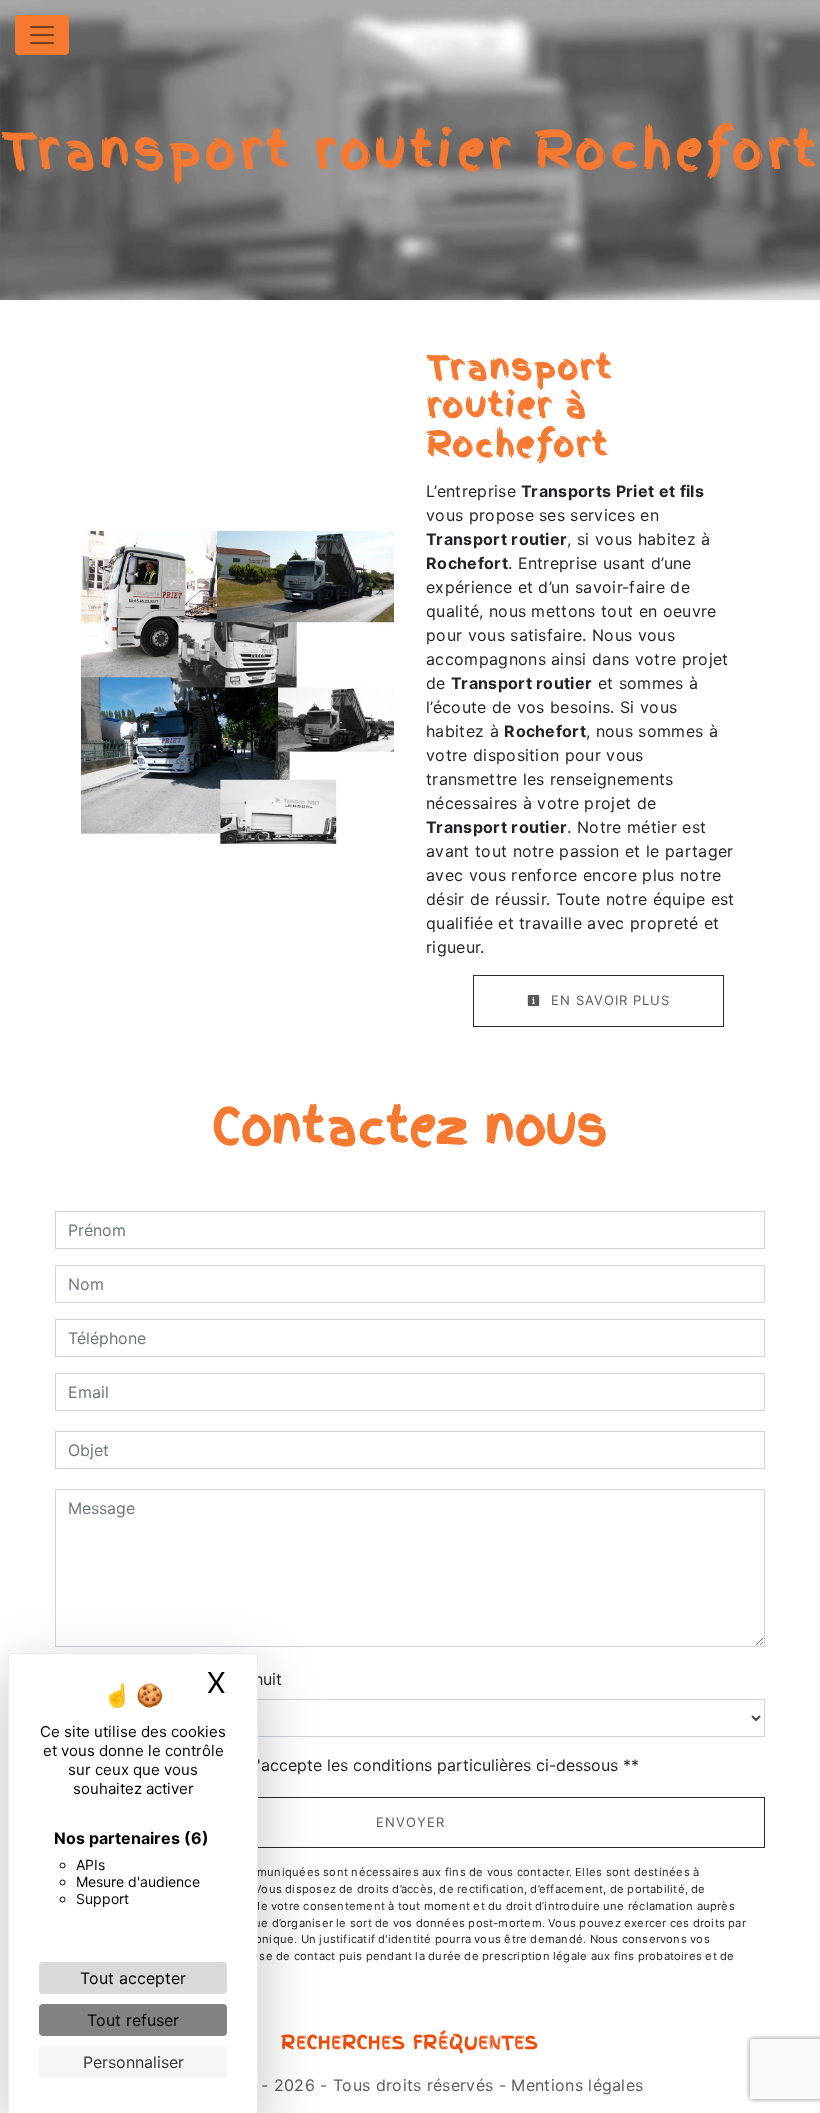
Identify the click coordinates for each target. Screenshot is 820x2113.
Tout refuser (133, 2020)
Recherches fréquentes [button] (410, 2043)
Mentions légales (574, 2085)
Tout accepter (133, 1978)
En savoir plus (608, 1000)
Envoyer (410, 1822)
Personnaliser (133, 2062)
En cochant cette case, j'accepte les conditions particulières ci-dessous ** (357, 1765)
